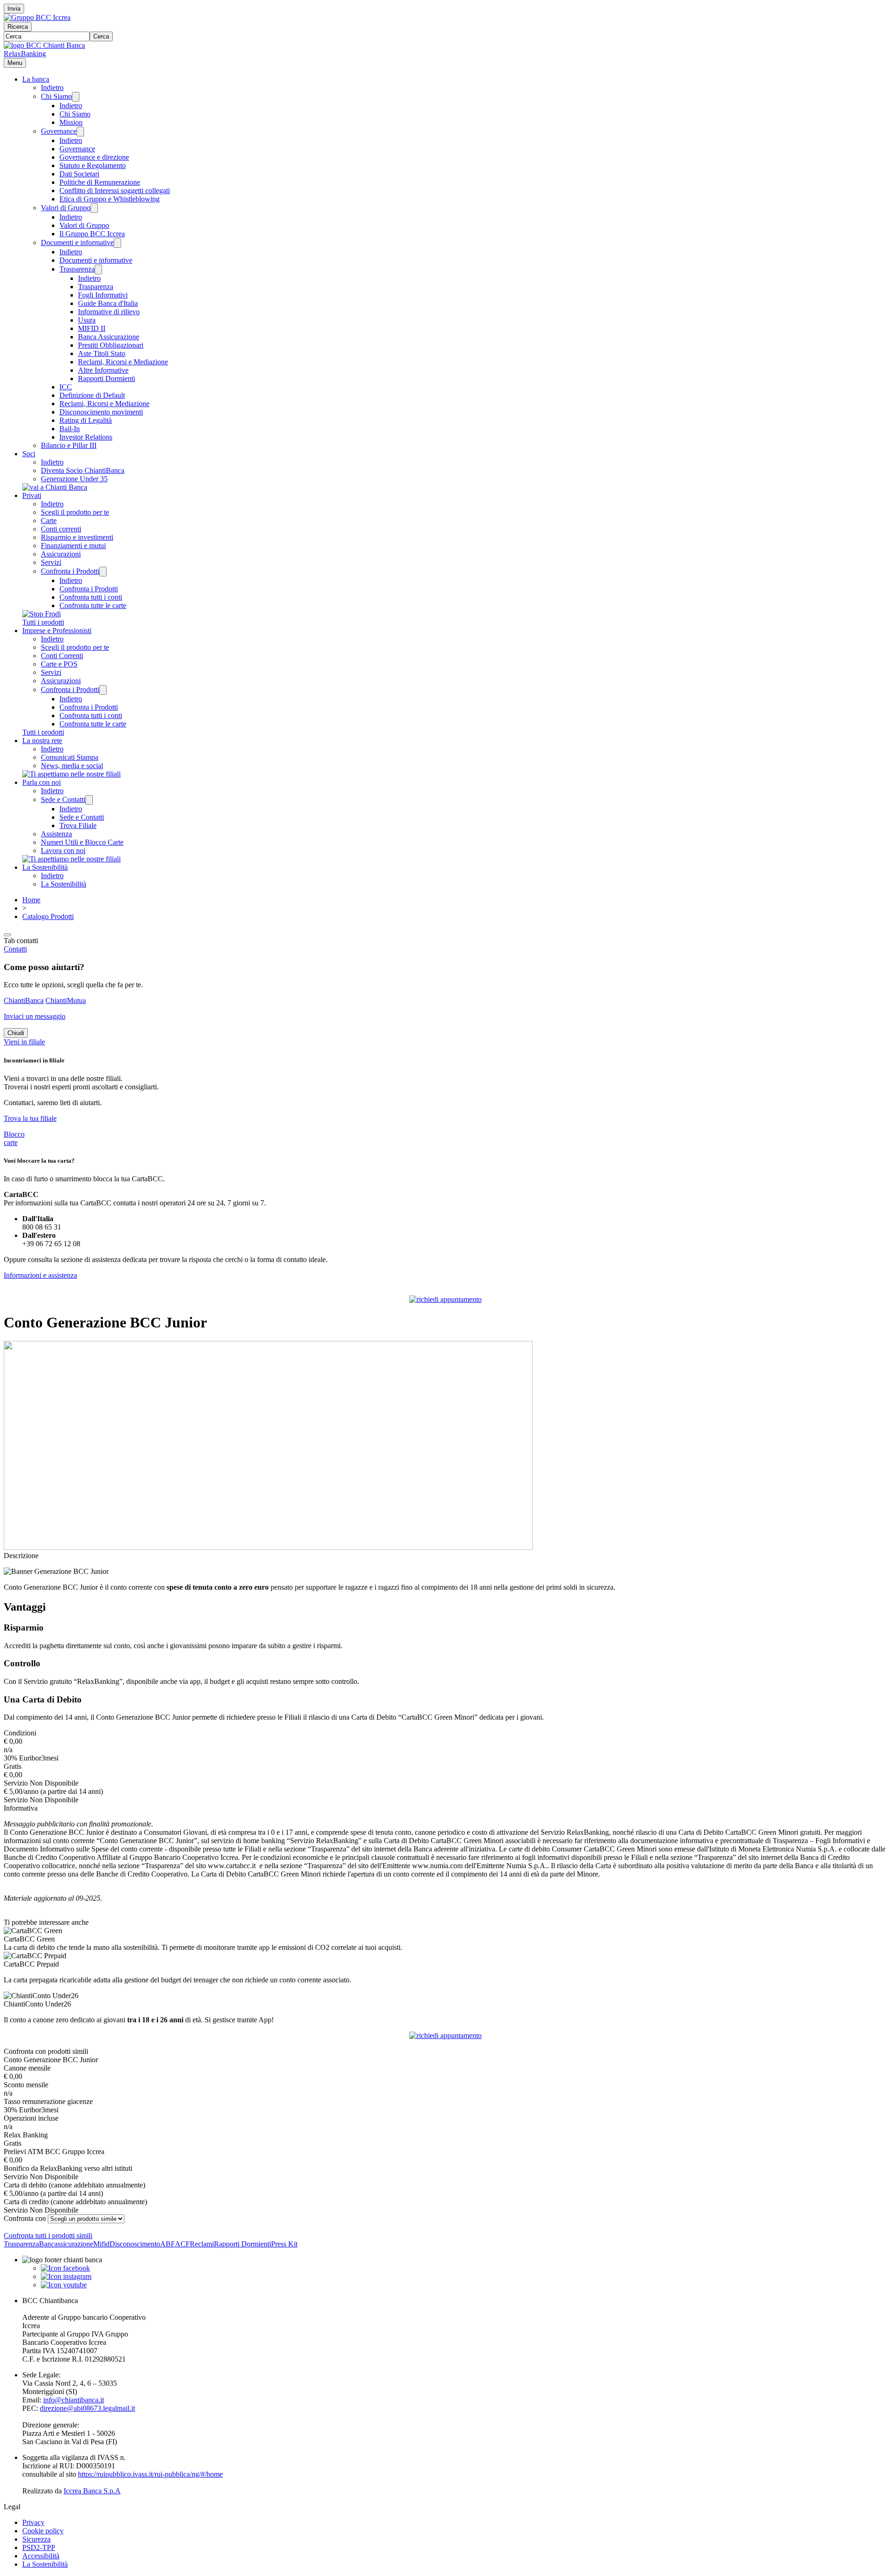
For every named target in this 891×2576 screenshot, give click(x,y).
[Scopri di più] (55, 487)
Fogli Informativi (103, 295)
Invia (14, 9)
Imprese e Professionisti (57, 631)
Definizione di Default (92, 395)
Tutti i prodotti (43, 622)
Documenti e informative (77, 243)
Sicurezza (36, 2539)
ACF (182, 2244)
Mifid (101, 2244)
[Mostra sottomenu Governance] (80, 132)
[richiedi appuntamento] (445, 1299)
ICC (66, 387)
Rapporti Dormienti (107, 379)
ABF (168, 2244)
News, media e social (72, 766)
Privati (32, 495)
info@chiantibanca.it (74, 2400)
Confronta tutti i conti (91, 597)
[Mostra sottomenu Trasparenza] (98, 269)
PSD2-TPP (39, 2547)
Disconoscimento (135, 2244)
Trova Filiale (78, 825)
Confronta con (25, 2218)
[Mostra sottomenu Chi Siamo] (76, 97)
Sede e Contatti (63, 799)
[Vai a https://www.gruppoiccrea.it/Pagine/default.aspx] (37, 17)
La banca (36, 79)
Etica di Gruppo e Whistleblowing (110, 199)
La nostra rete (42, 741)
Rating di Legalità (86, 420)
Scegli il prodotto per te (75, 512)
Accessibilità (41, 2556)
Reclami (202, 2244)
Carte (49, 521)
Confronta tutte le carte (93, 605)
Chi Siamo (56, 96)
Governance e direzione (94, 157)
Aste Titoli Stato (102, 353)
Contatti (15, 949)
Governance (59, 131)
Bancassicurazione (66, 2244)
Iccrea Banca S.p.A (92, 2491)
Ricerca (18, 27)
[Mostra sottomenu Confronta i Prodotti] (103, 572)
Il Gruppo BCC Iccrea (92, 234)
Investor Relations (86, 437)
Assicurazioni (61, 554)
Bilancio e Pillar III (69, 445)
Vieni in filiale (24, 1042)
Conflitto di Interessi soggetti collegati (115, 191)
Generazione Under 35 (74, 479)
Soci (29, 454)
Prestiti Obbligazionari (111, 345)
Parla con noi (42, 782)
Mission (71, 122)
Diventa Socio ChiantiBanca (83, 470)
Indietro (52, 87)
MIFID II (92, 328)
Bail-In (70, 429)
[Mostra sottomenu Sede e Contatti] (89, 800)
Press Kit (284, 2244)
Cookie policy (43, 2531)
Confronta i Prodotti (70, 571)
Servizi (51, 562)
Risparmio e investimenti (77, 537)
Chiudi (16, 1033)
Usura (87, 320)
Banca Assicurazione (109, 337)
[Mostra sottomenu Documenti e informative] (117, 243)
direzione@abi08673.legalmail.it (87, 2408)
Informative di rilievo (109, 312)
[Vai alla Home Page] (44, 45)
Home (31, 900)
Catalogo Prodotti (48, 916)
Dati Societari (79, 174)
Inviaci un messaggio (35, 1016)
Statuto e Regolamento (93, 165)
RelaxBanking (25, 54)
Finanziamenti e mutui (73, 546)
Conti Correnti (62, 656)
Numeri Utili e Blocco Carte (82, 842)
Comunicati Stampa (70, 757)
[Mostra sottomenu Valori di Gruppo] (94, 208)
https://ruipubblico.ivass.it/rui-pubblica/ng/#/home (150, 2474)
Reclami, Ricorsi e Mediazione (123, 362)
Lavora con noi (63, 851)
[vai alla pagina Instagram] (66, 2276)
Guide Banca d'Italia (108, 303)
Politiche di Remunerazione (100, 182)
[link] (445, 1939)
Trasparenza (77, 269)
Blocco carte (14, 1138)
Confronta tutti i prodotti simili (48, 2236)
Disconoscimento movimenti (101, 412)
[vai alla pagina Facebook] (65, 2268)
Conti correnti (61, 529)
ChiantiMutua (66, 1000)
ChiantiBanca (24, 1000)
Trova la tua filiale (30, 1118)
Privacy (33, 2522)
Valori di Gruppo (66, 208)
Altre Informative (103, 370)
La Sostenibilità (45, 867)
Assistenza (56, 834)
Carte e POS (59, 664)
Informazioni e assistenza (40, 1275)
